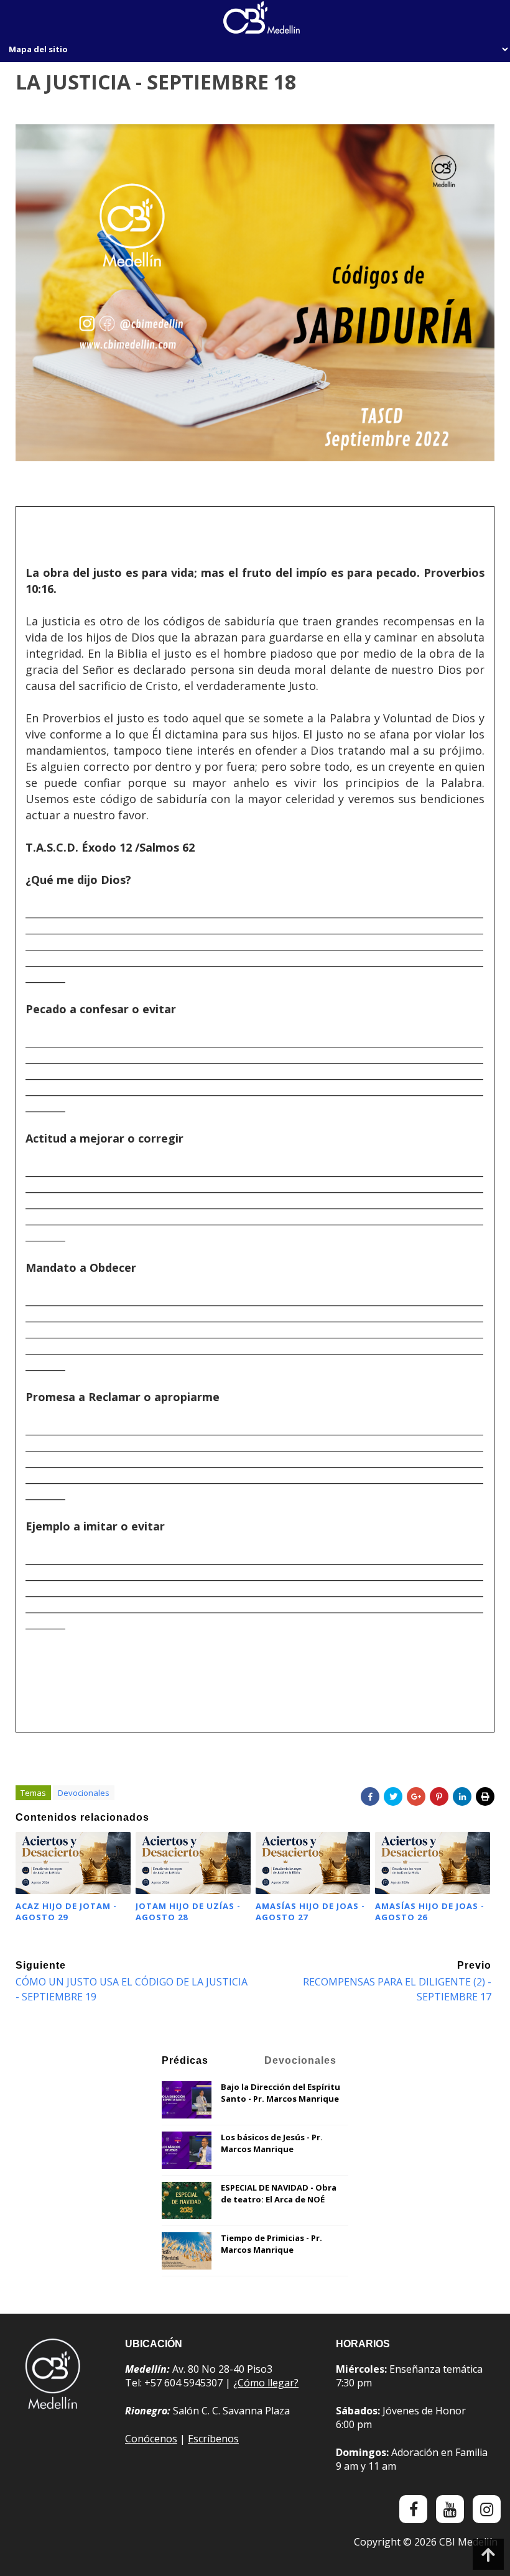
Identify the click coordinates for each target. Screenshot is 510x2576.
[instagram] (487, 2509)
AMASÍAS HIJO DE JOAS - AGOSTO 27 (310, 1911)
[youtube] (450, 2509)
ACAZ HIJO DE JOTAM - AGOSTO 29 (66, 1911)
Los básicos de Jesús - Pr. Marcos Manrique (272, 2143)
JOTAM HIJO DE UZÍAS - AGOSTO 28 (188, 1911)
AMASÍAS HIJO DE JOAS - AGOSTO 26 (430, 1911)
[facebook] (413, 2509)
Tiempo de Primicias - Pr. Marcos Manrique (271, 2244)
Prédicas (185, 2060)
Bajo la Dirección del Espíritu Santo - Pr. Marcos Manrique (280, 2093)
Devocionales (84, 1793)
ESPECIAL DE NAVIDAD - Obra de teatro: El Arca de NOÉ (279, 2194)
